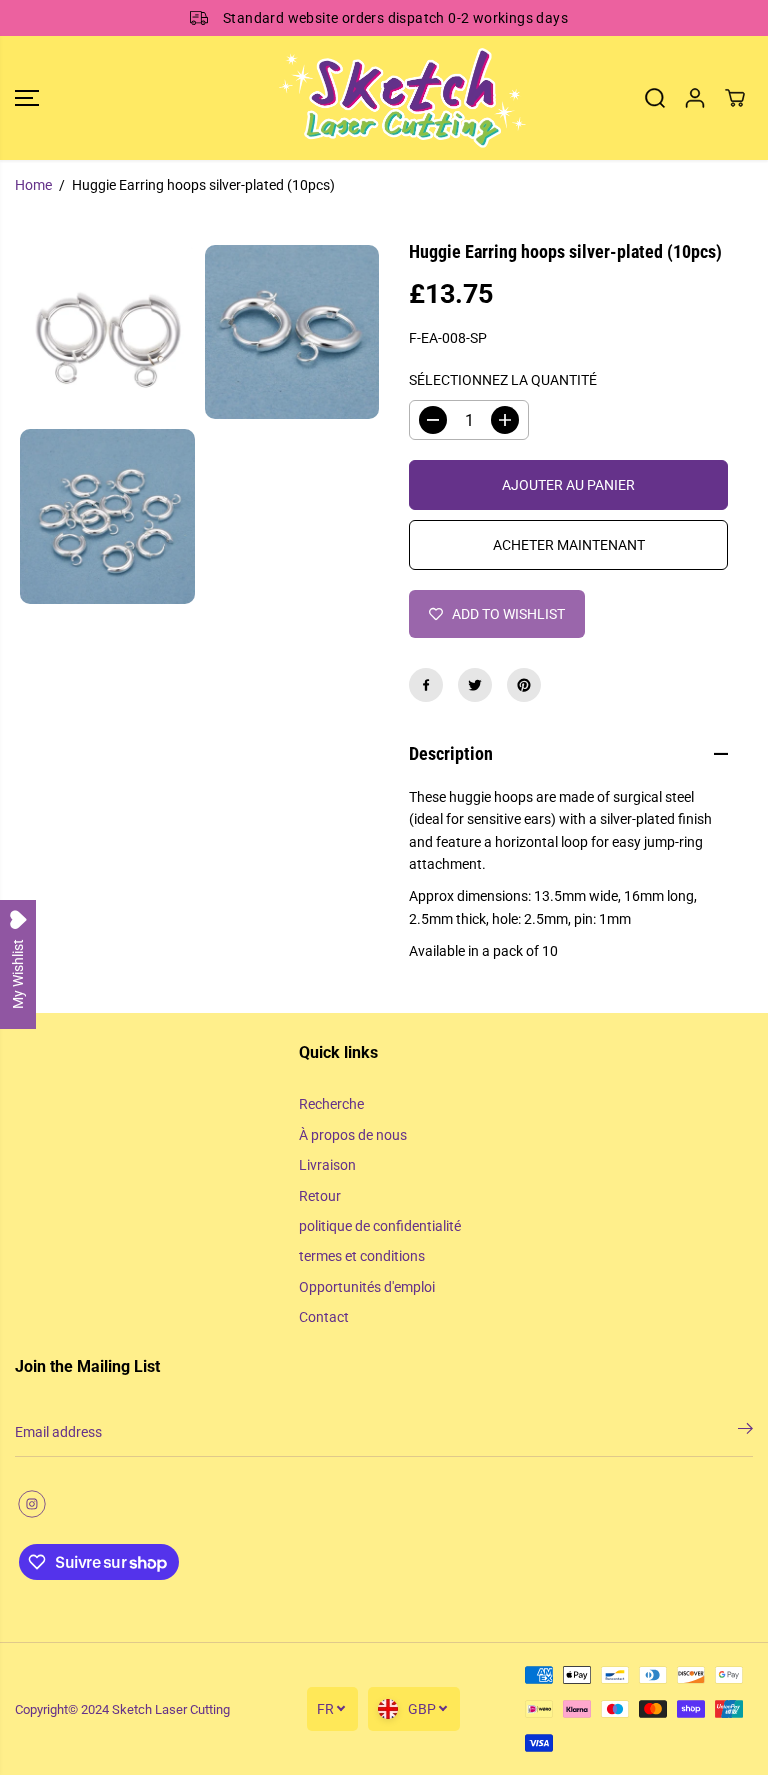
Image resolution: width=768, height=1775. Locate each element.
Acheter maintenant (569, 545)
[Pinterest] (524, 685)
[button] (27, 98)
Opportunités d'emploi (367, 1287)
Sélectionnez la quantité (503, 380)
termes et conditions (362, 1256)
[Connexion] (695, 98)
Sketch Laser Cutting (171, 1709)
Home (33, 185)
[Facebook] (426, 685)
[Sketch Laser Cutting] (379, 98)
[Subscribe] (745, 1432)
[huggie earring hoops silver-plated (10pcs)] (107, 332)
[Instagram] (32, 1504)
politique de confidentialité (380, 1226)
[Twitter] (475, 685)
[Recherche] (655, 98)
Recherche (331, 1104)
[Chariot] (735, 98)
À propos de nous (353, 1135)
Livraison (327, 1165)
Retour (320, 1196)
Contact (324, 1317)
